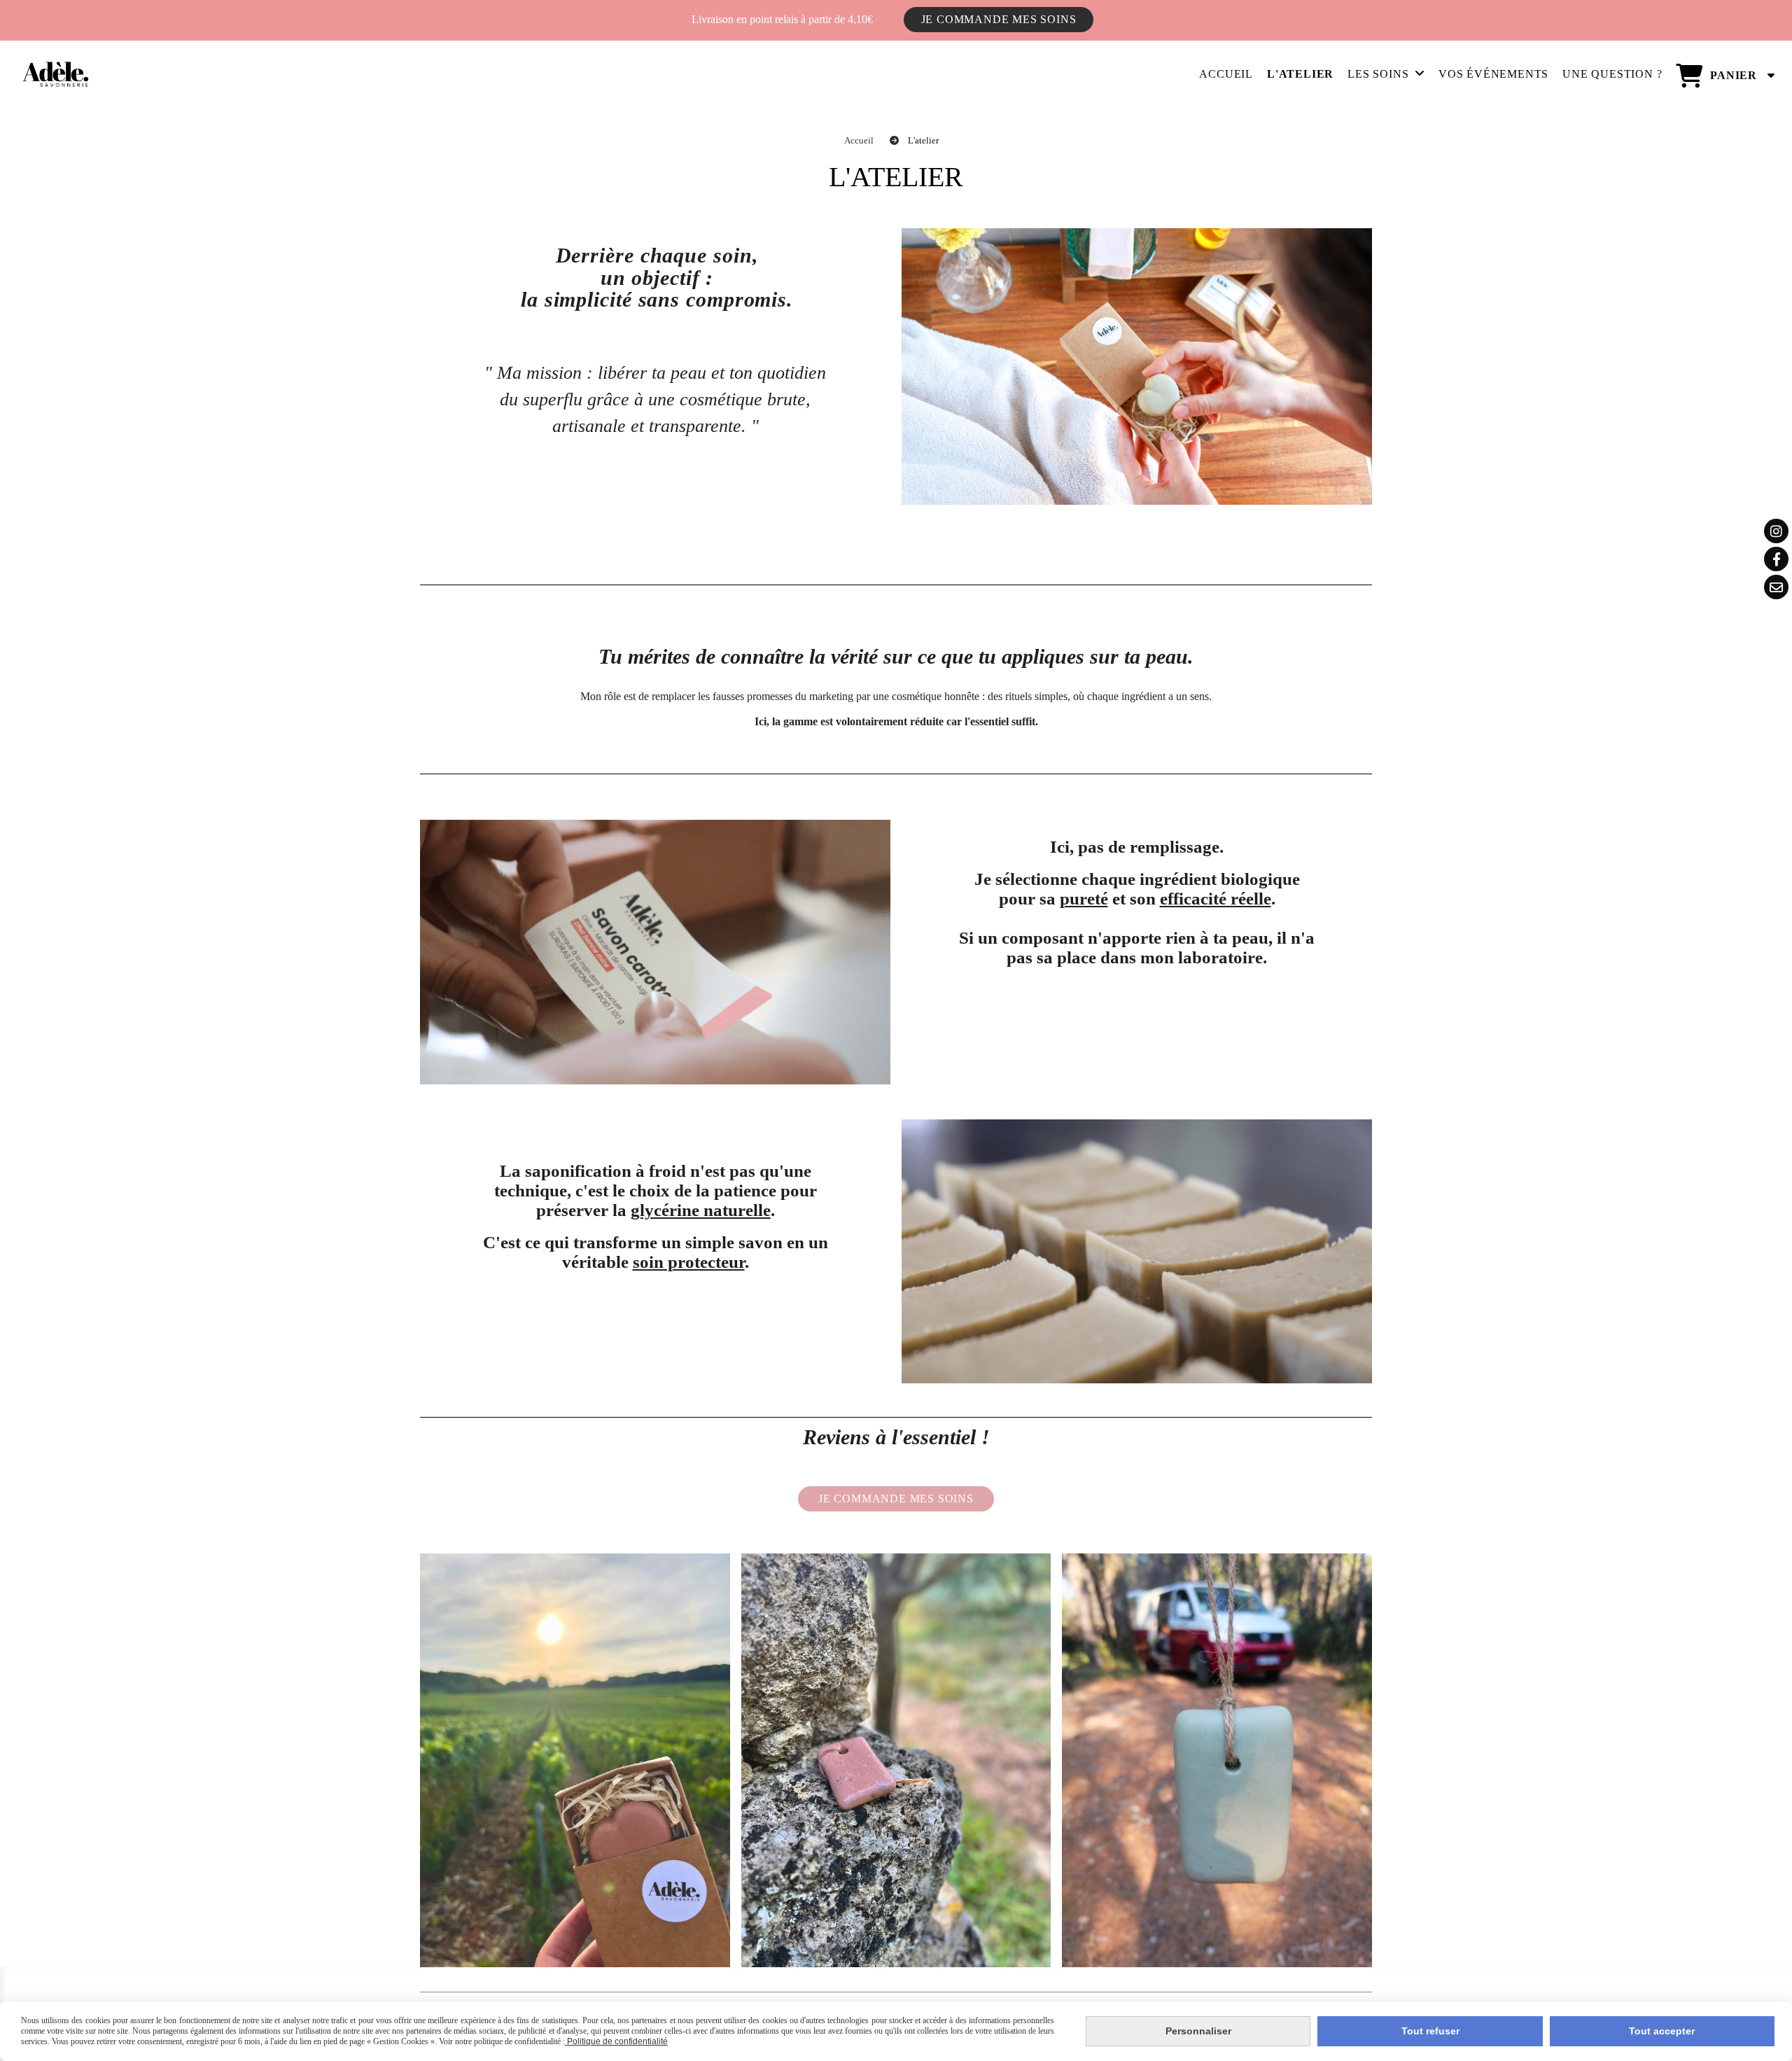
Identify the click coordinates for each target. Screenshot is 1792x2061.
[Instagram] (1776, 531)
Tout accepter (1662, 2031)
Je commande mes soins (999, 19)
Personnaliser (1198, 2031)
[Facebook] (1776, 559)
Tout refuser (1430, 2031)
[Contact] (1776, 587)
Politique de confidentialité (616, 2041)
